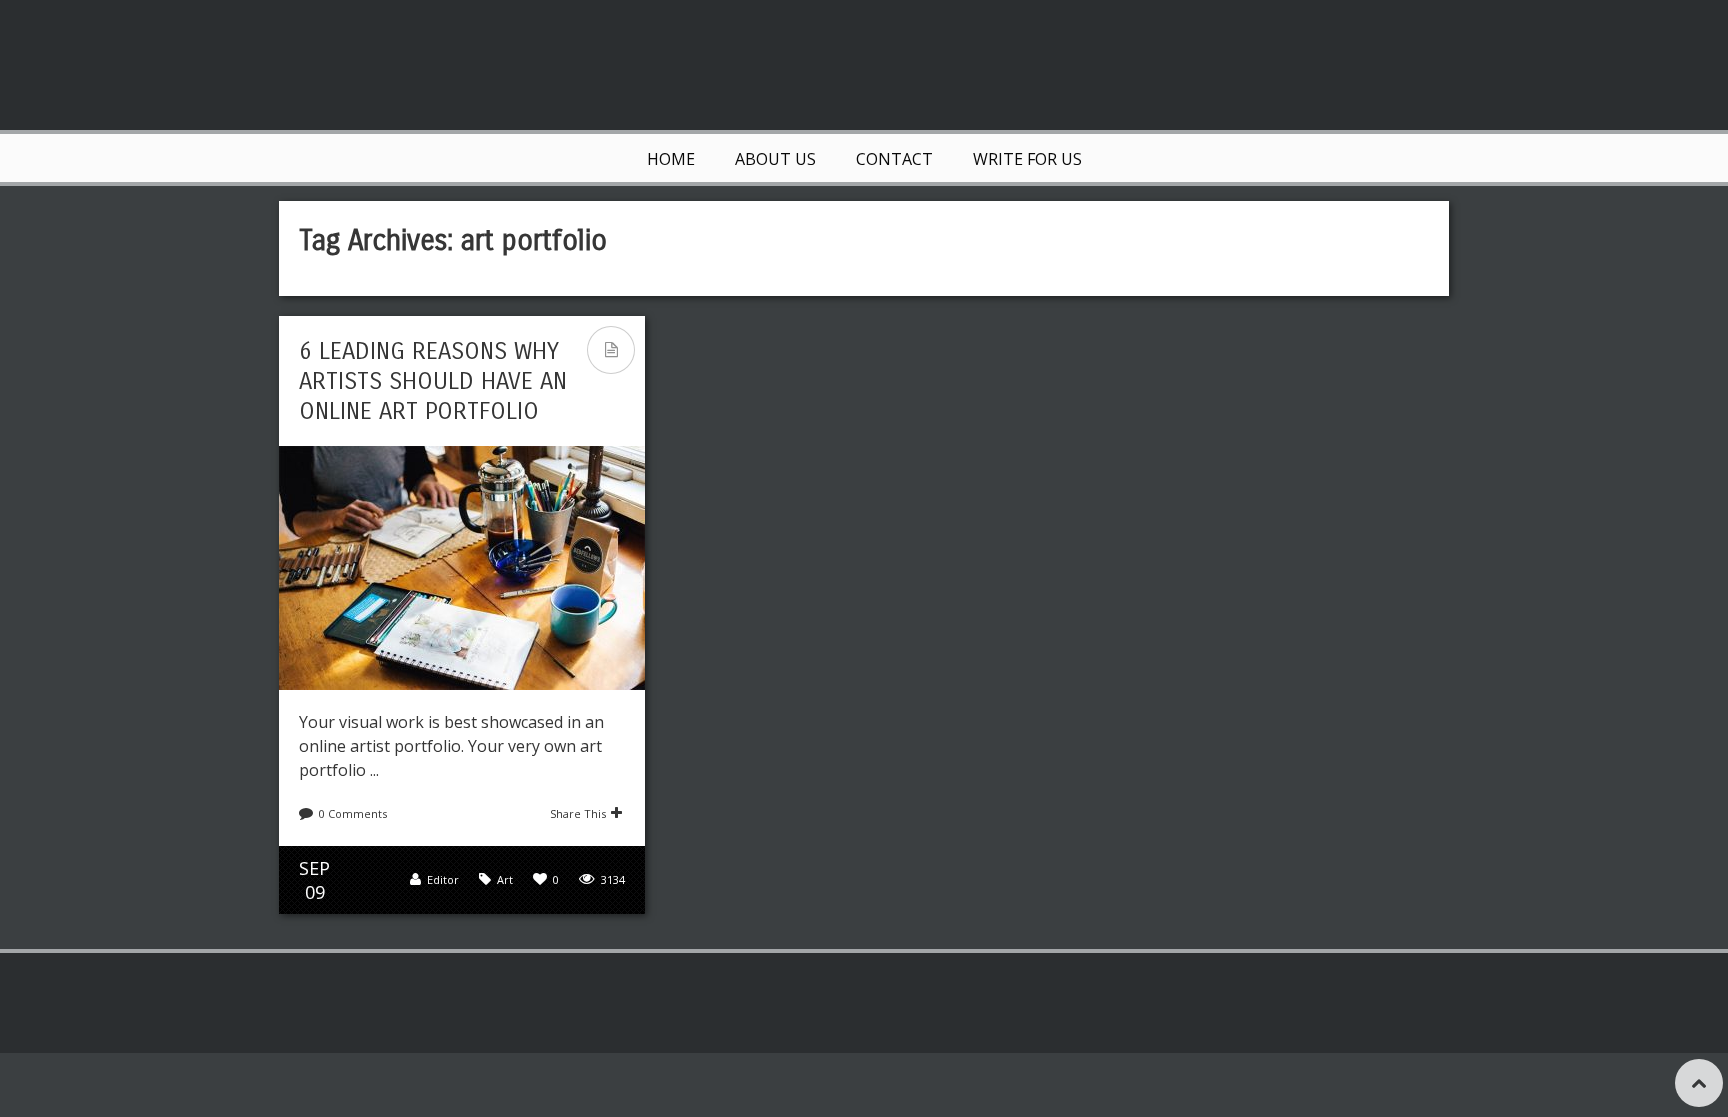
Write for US (1027, 159)
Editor (443, 879)
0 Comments (353, 813)
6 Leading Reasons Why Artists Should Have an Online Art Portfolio (433, 381)
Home (671, 159)
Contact (894, 159)
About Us (775, 159)
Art (505, 879)
